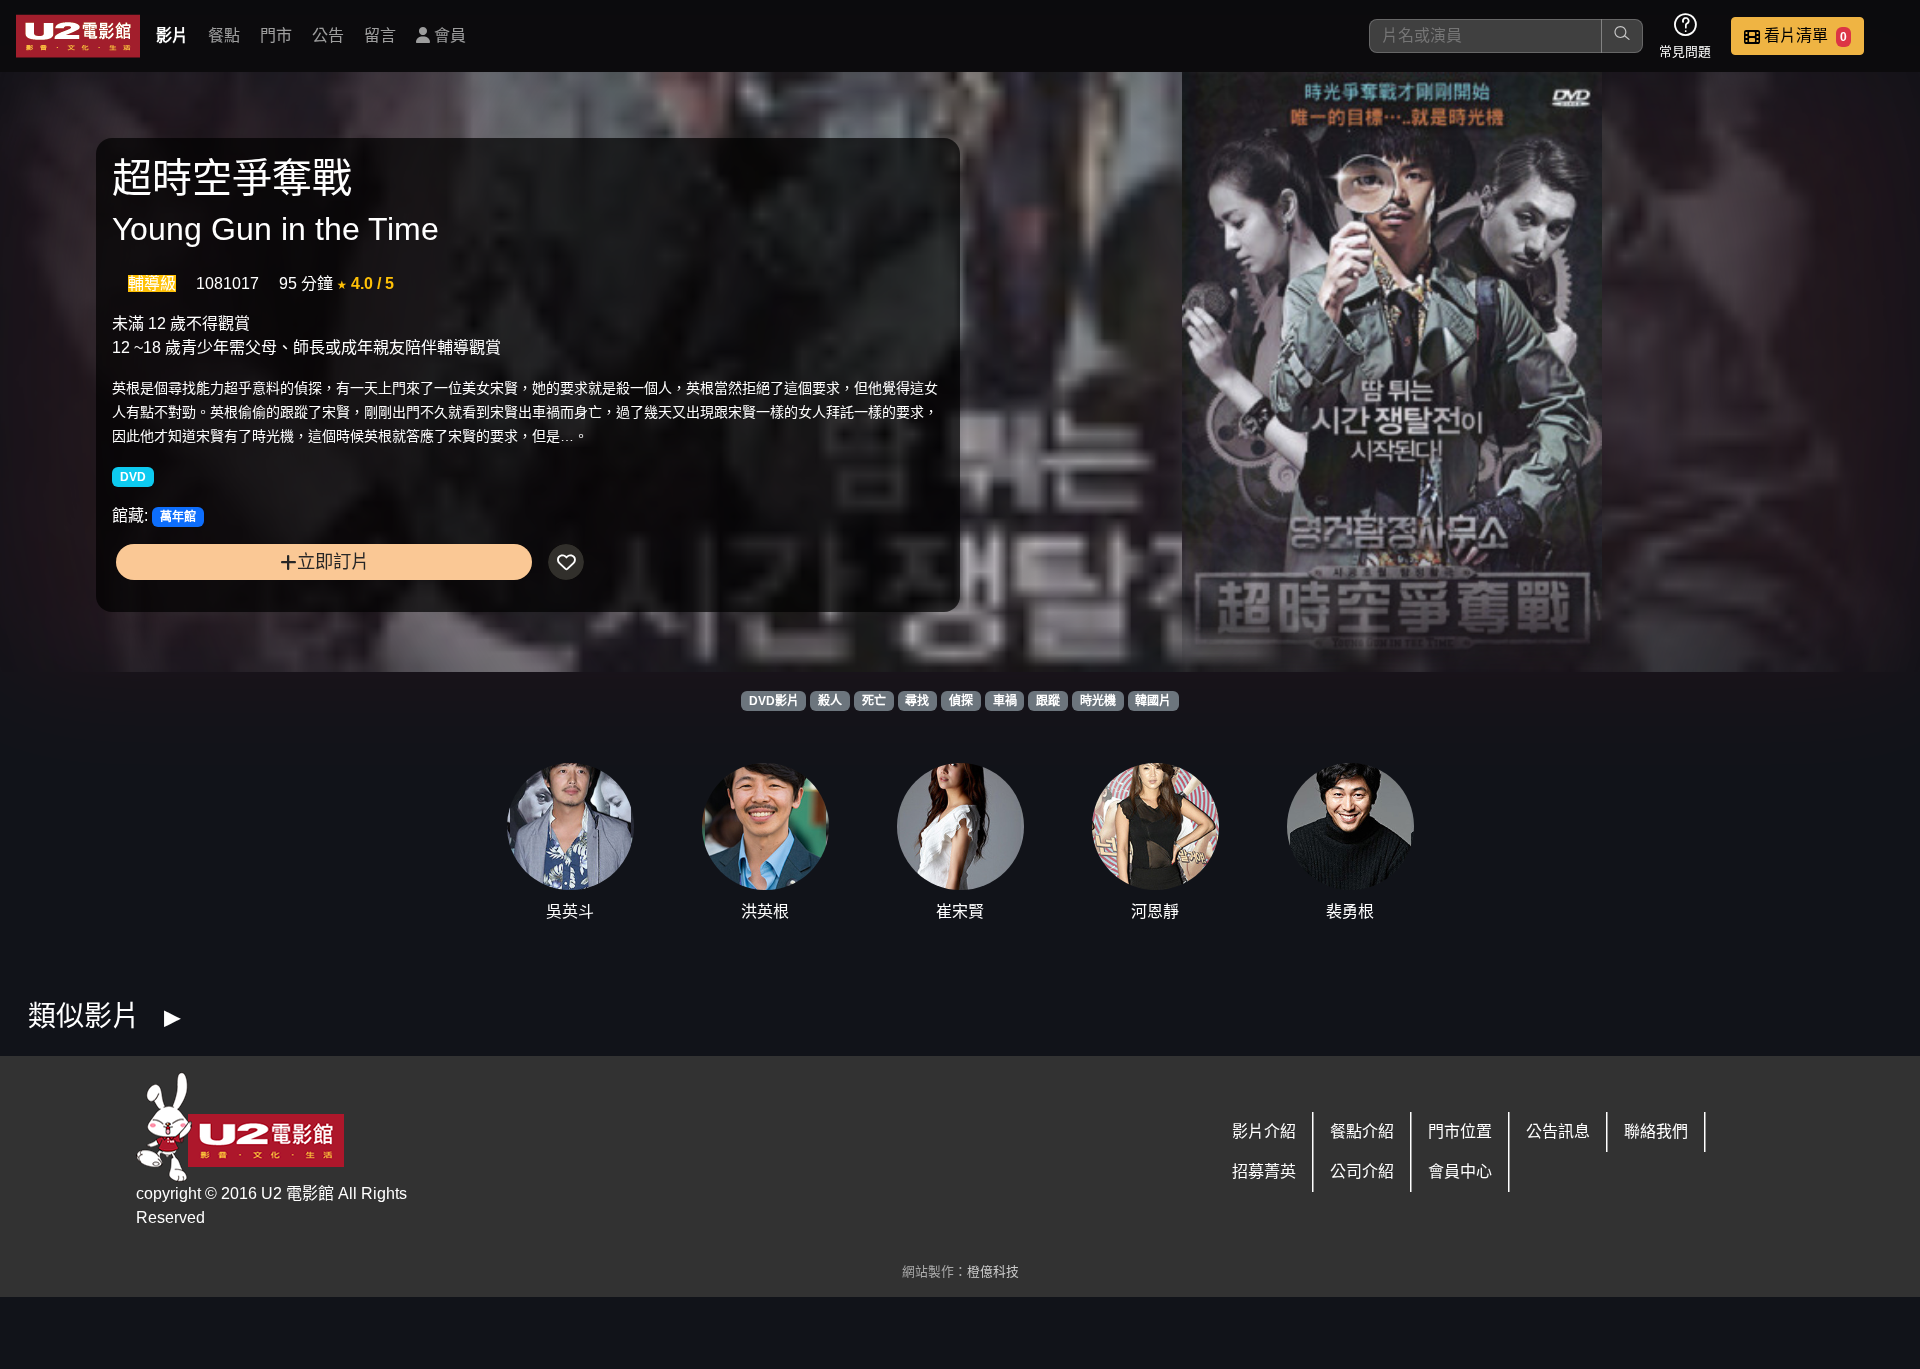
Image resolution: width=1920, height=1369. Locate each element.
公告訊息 (1558, 1131)
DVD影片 (774, 701)
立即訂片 (333, 561)
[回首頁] (78, 36)
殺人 (830, 701)
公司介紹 (1362, 1171)
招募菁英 (1264, 1171)
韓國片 (1153, 701)
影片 (172, 35)
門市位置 (1460, 1131)
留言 (380, 35)
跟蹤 (1048, 701)
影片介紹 (1264, 1131)
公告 (328, 35)
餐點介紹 (1362, 1131)
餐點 (224, 35)
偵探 (961, 701)
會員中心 (1460, 1171)
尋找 (917, 701)
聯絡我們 (1656, 1131)
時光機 (1098, 701)
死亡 (874, 701)
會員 (448, 35)
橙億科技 (993, 1271)
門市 (276, 35)
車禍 (1005, 701)
